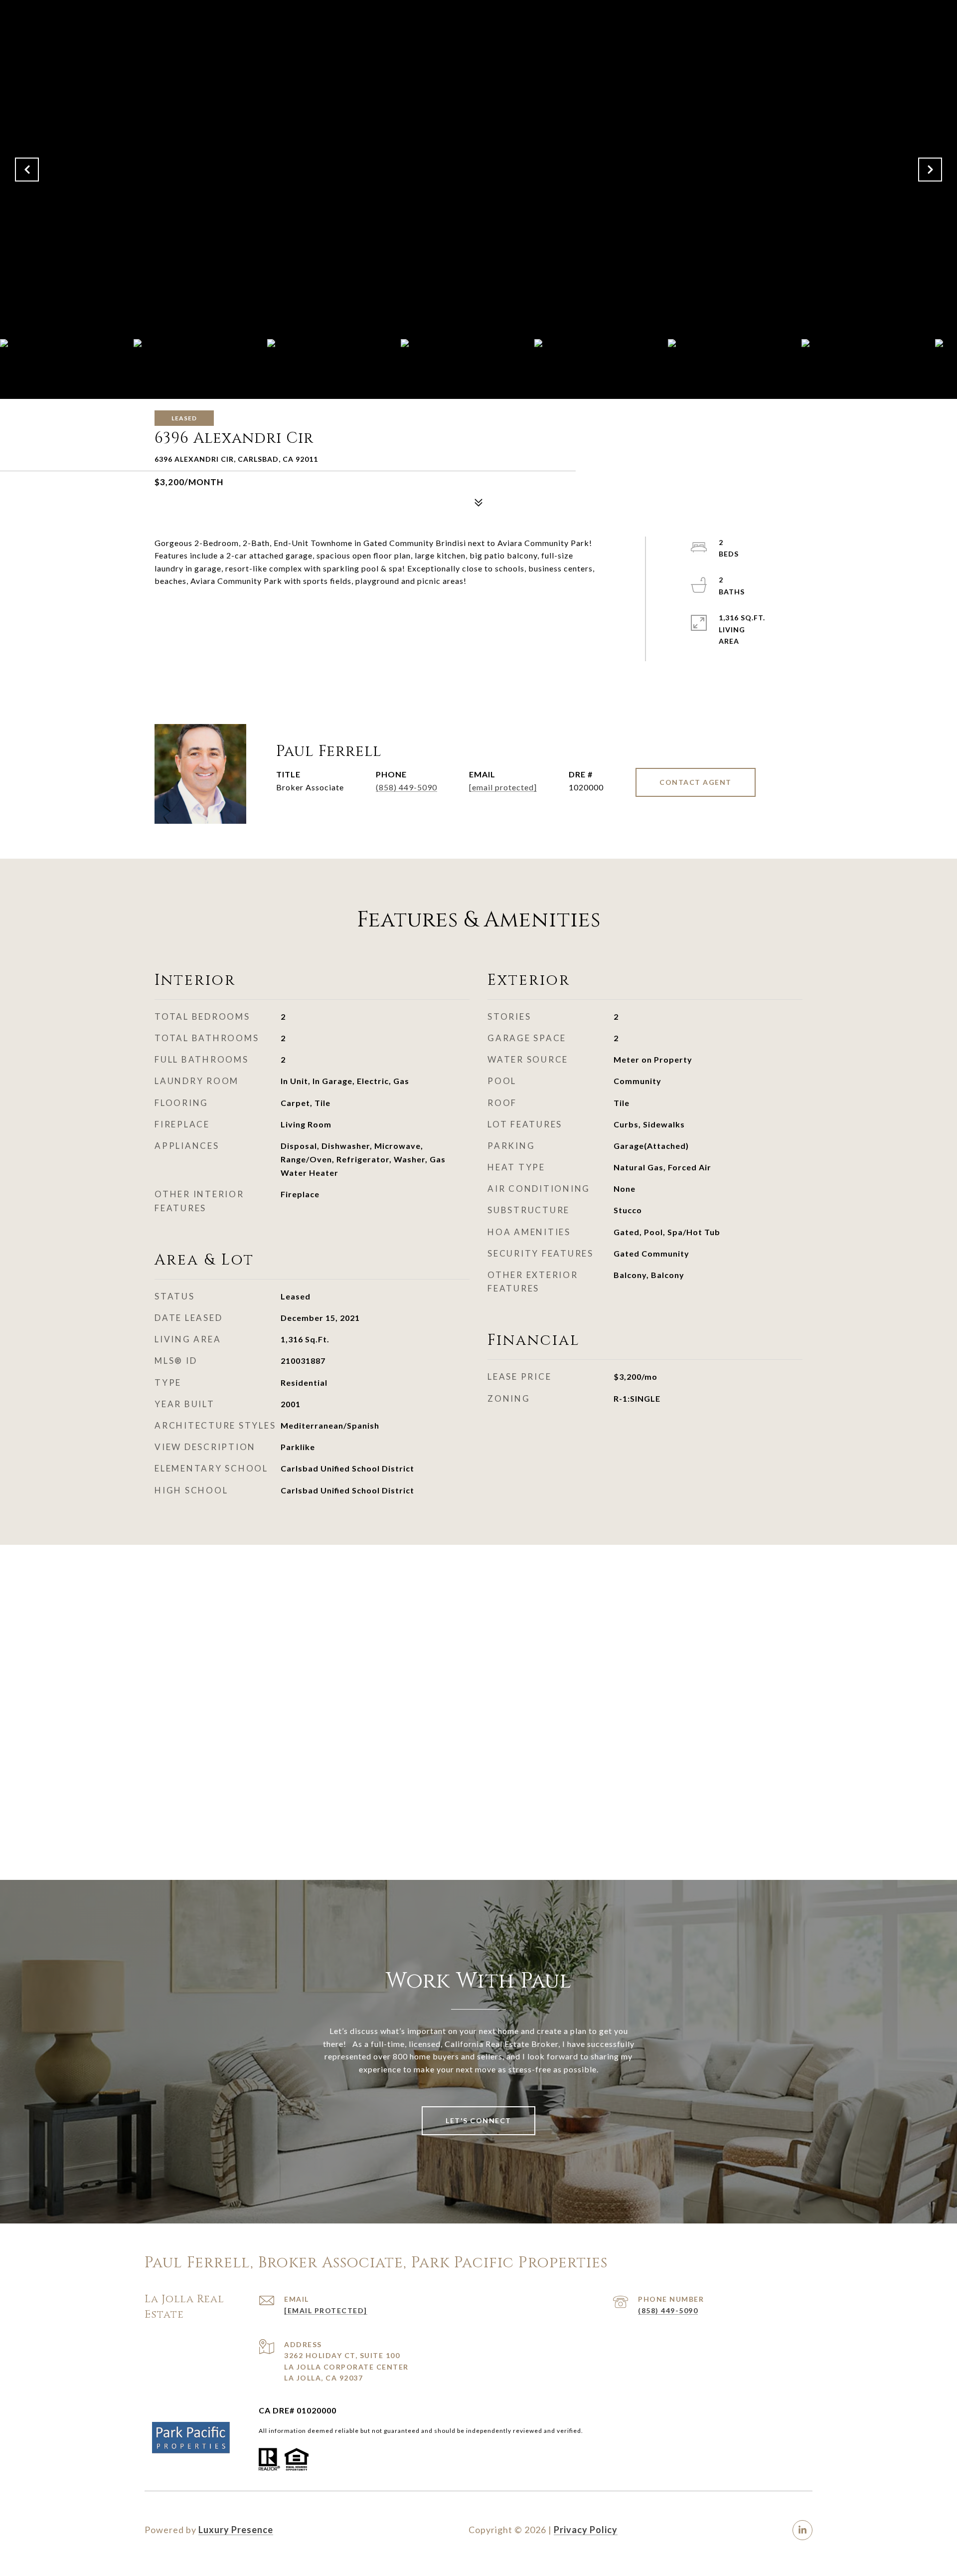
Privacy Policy (586, 2530)
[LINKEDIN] (802, 2530)
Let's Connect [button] (478, 2120)
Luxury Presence (236, 2530)
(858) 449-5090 (406, 787)
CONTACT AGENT (696, 782)
